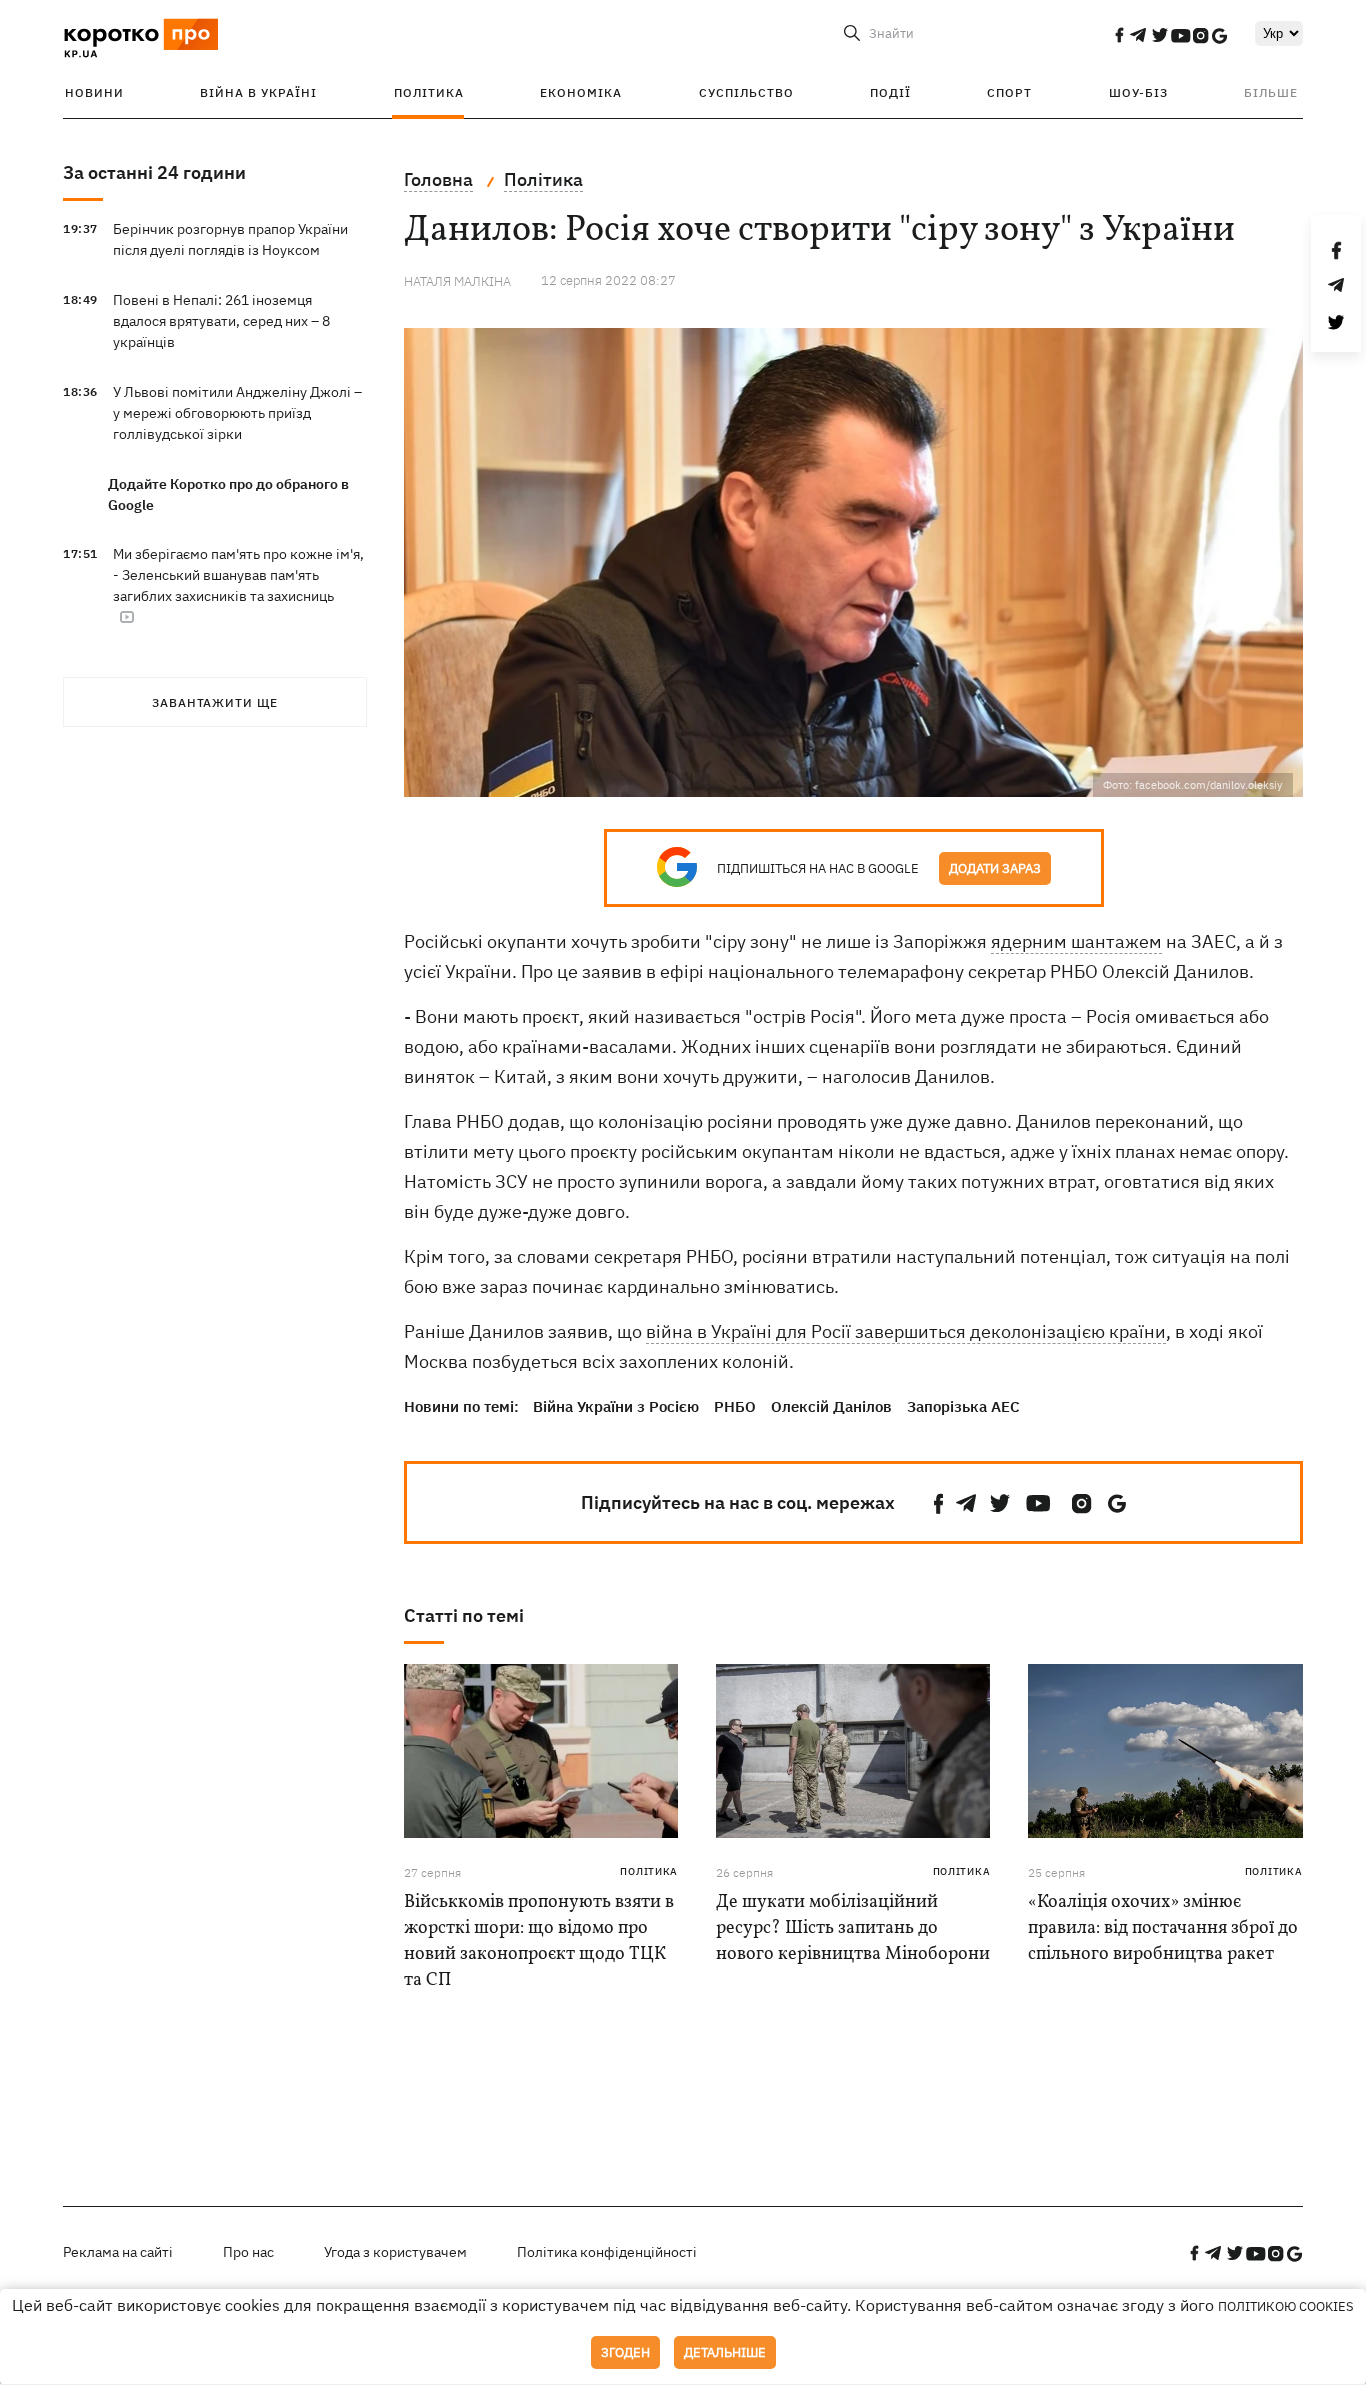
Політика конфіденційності (607, 2252)
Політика (429, 92)
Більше (1271, 92)
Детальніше (725, 2352)
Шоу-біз (1138, 92)
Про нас (248, 2252)
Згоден (625, 2352)
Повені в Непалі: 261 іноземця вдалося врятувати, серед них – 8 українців (221, 321)
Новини (94, 92)
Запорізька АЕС (963, 1406)
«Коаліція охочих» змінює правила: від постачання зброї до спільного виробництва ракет (1163, 1928)
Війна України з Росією (616, 1406)
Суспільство (746, 92)
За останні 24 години (154, 172)
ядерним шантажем (1076, 941)
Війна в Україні (258, 92)
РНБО (735, 1406)
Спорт (1009, 92)
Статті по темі (464, 1615)
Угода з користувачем (395, 2252)
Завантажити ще (215, 702)
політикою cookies (1286, 2306)
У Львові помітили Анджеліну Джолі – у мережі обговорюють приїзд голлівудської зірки (237, 413)
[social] (1119, 35)
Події (890, 92)
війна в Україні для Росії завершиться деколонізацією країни (906, 1331)
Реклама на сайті (118, 2252)
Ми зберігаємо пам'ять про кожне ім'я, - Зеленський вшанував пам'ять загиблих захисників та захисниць (238, 575)
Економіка (581, 92)
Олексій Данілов (831, 1406)
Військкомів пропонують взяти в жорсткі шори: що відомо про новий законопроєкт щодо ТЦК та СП (539, 1941)
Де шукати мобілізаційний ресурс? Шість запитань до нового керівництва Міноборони (853, 1928)
